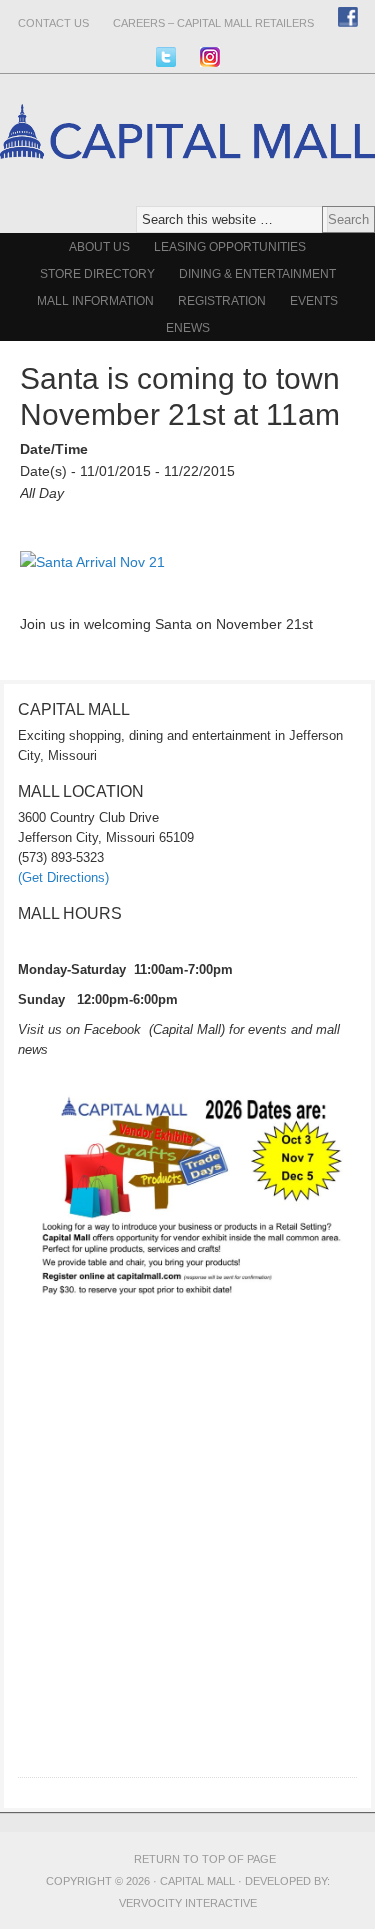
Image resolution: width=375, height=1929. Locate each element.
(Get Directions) (63, 877)
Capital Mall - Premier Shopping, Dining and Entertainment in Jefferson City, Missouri (187, 197)
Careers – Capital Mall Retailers (213, 23)
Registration (222, 301)
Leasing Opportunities (230, 247)
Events (314, 301)
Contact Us (53, 23)
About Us (99, 247)
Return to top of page (205, 1859)
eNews (188, 328)
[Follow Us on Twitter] (166, 56)
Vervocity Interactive (188, 1903)
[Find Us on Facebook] (348, 16)
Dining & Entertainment (257, 274)
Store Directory (97, 274)
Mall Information (95, 301)
